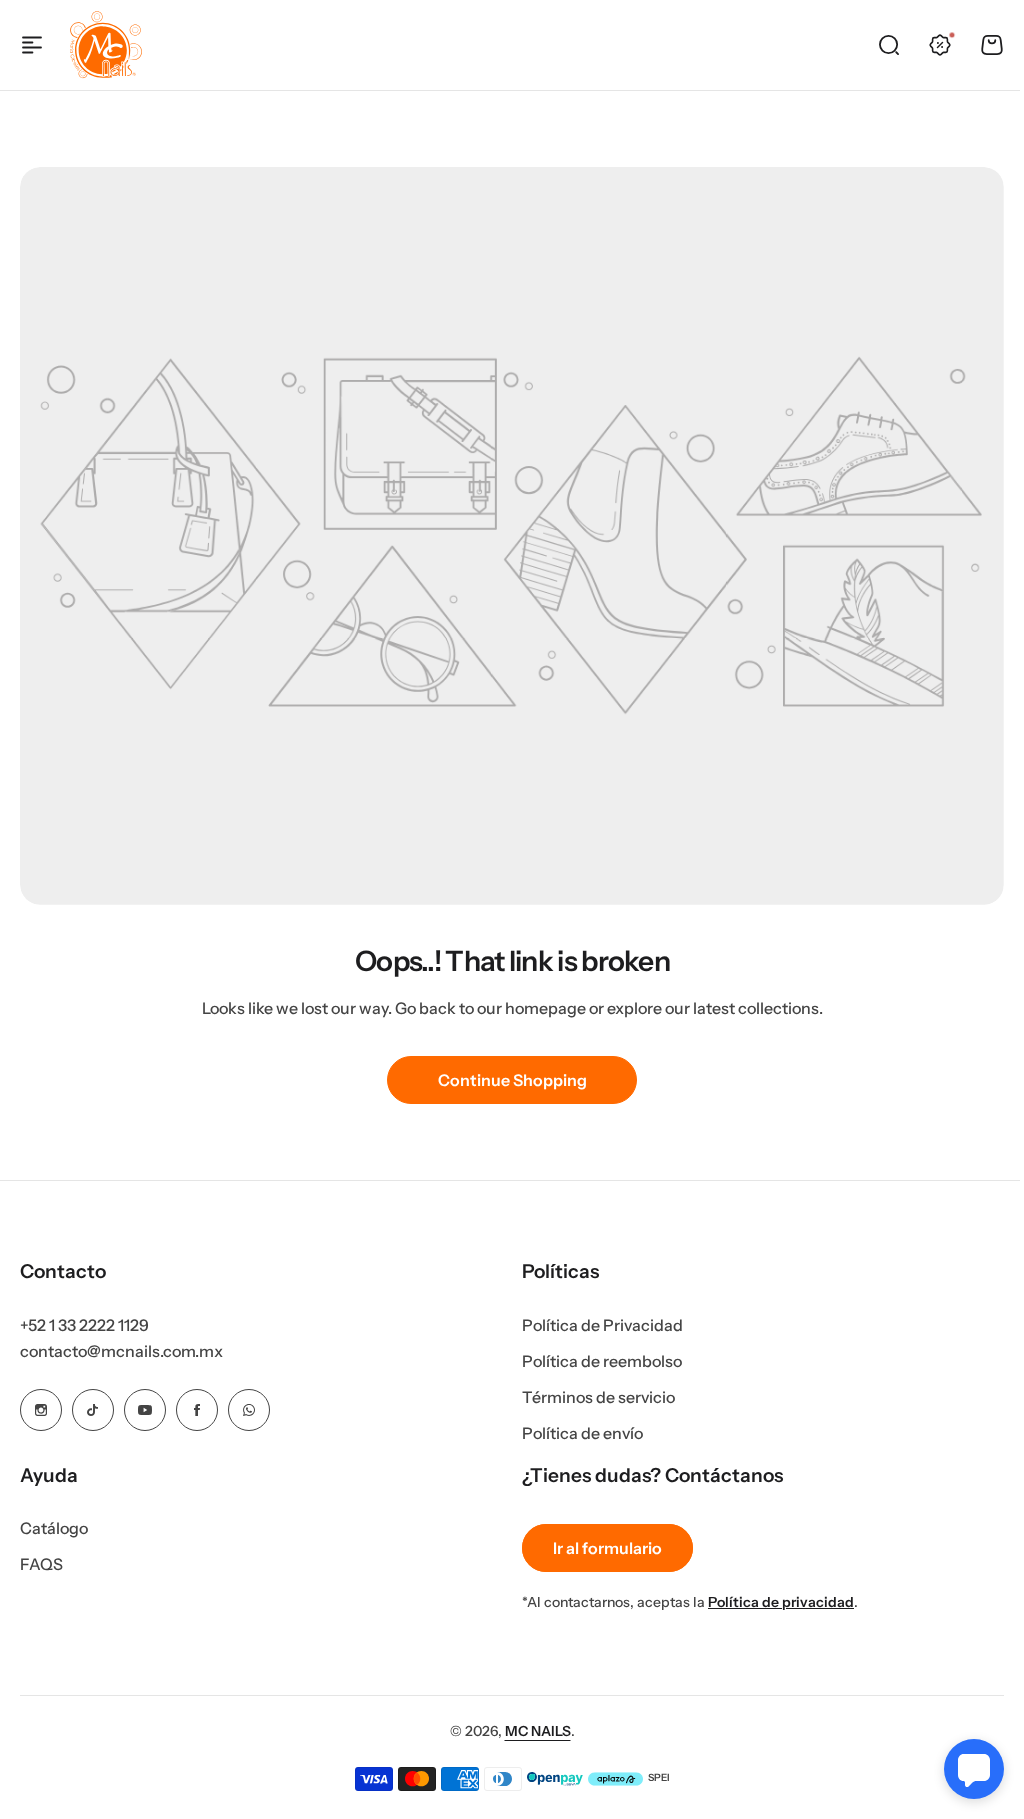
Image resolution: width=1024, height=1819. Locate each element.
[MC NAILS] (106, 45)
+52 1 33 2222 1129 (84, 1325)
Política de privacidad (781, 1602)
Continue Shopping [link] (512, 1080)
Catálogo (54, 1528)
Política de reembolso (602, 1361)
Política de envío (582, 1433)
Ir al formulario (607, 1548)
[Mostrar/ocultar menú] (32, 45)
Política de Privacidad (602, 1325)
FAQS (41, 1564)
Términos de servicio (598, 1397)
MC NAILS (538, 1731)
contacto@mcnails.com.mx (121, 1351)
